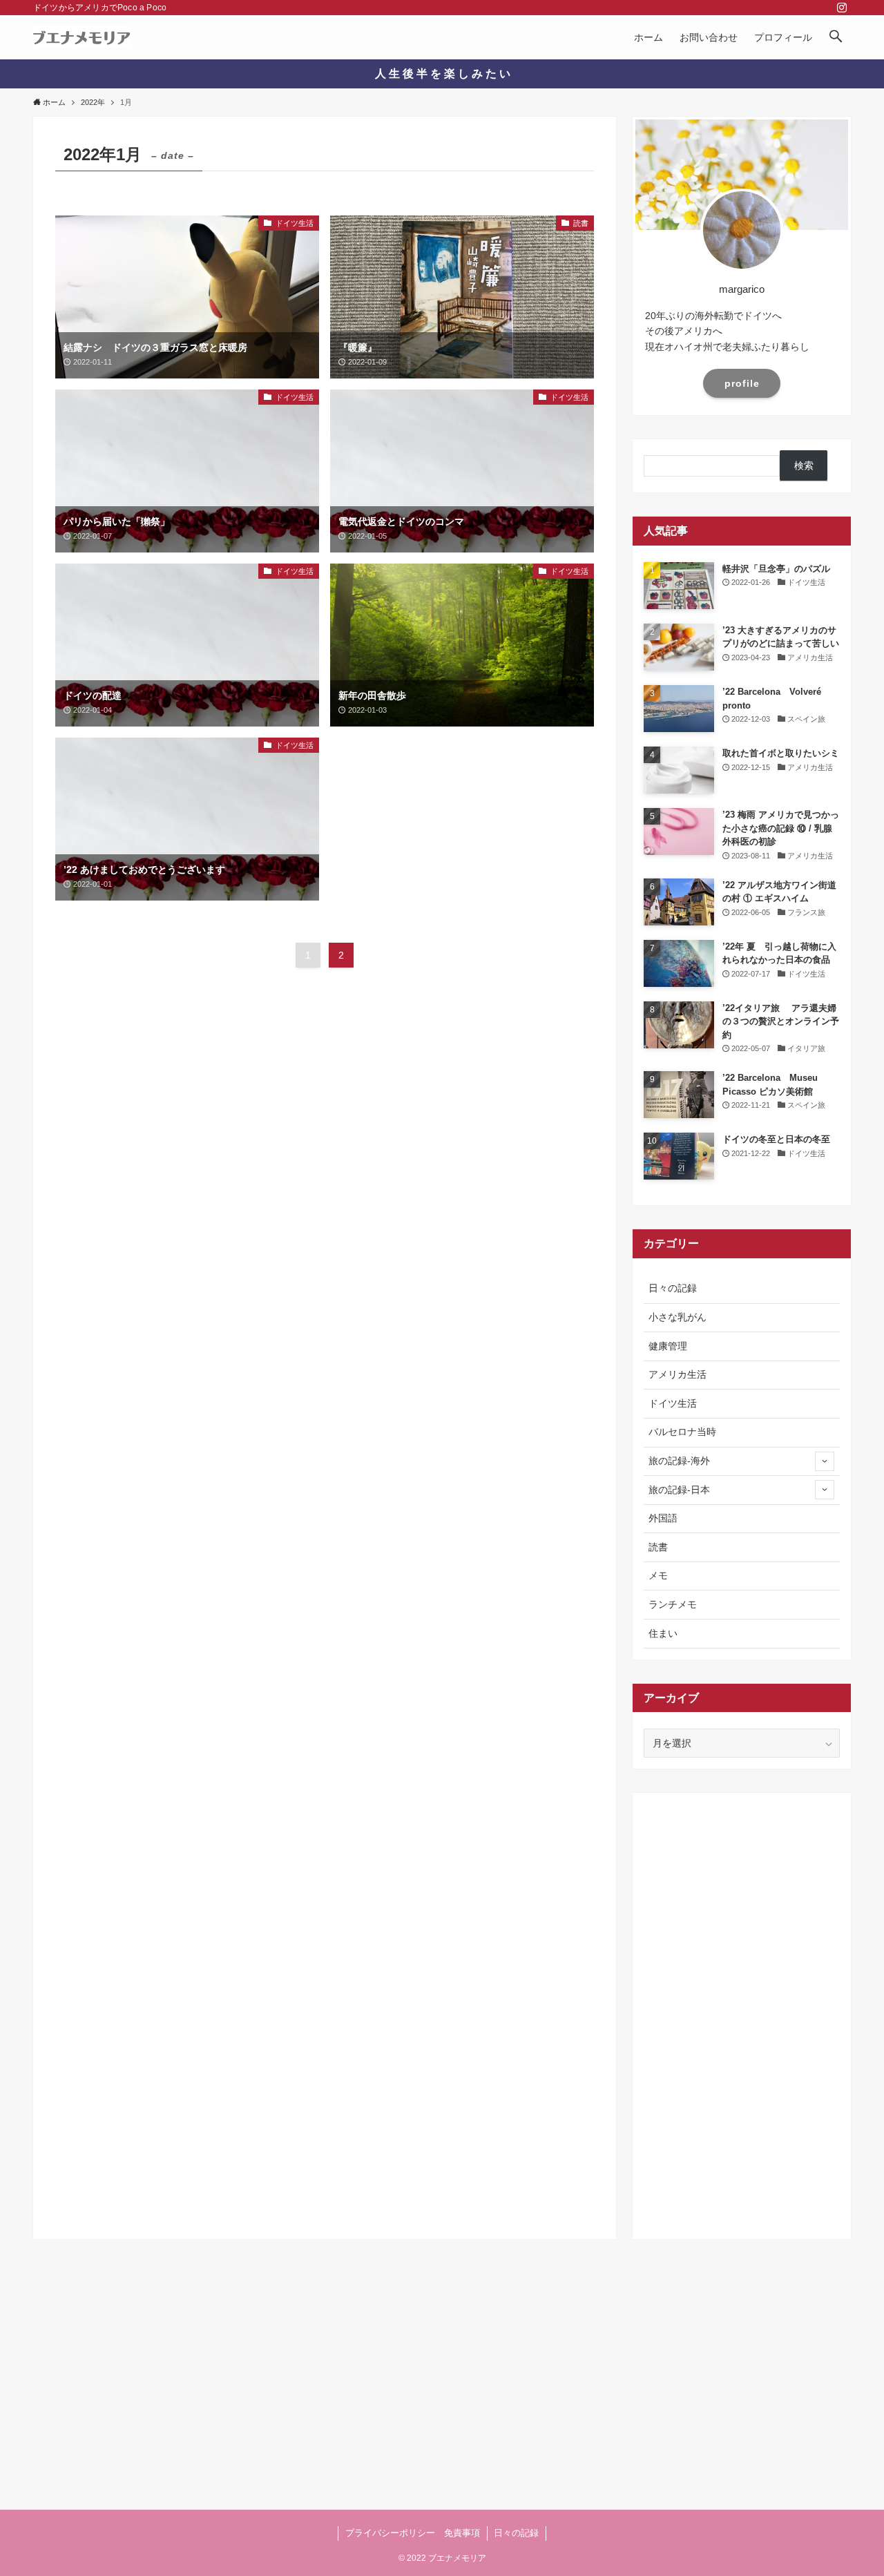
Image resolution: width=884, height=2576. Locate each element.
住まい (663, 1633)
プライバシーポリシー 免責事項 (413, 2533)
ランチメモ (673, 1604)
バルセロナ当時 (682, 1432)
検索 (804, 465)
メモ (658, 1575)
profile (742, 383)
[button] (836, 37)
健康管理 (668, 1346)
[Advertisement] (742, 2011)
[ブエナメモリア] (82, 37)
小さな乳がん (678, 1317)
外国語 (663, 1518)
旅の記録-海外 (679, 1461)
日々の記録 (673, 1288)
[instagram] (842, 8)
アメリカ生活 (678, 1374)
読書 (658, 1547)
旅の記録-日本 (679, 1490)
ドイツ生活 (673, 1403)
